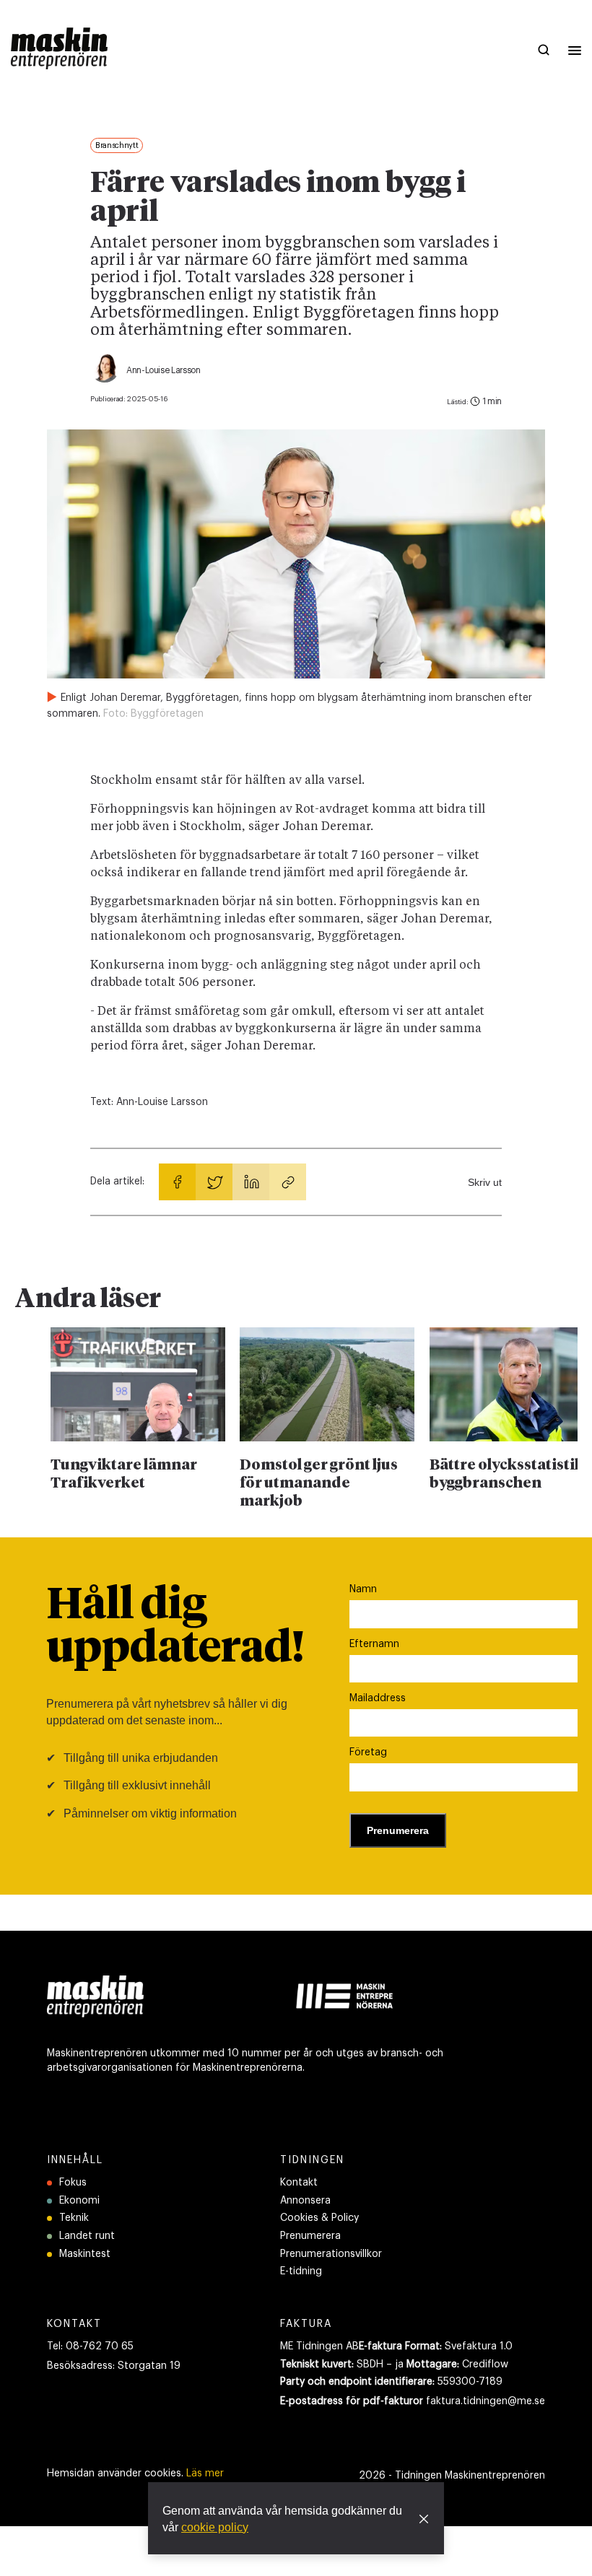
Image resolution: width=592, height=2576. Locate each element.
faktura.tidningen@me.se (486, 2401)
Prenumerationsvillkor (331, 2254)
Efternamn (374, 1644)
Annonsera (305, 2201)
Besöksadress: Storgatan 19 (114, 2366)
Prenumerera (310, 2236)
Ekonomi (79, 2201)
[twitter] (214, 1182)
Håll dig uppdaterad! (175, 1628)
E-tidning (301, 2271)
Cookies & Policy (319, 2218)
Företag (368, 1752)
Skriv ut (485, 1182)
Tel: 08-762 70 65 (90, 2346)
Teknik (74, 2218)
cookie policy (215, 2527)
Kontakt (299, 2183)
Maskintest (85, 2254)
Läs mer (205, 2474)
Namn (363, 1589)
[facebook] (177, 1182)
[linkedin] (251, 1182)
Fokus (73, 2183)
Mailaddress (378, 1698)
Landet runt (87, 2236)
